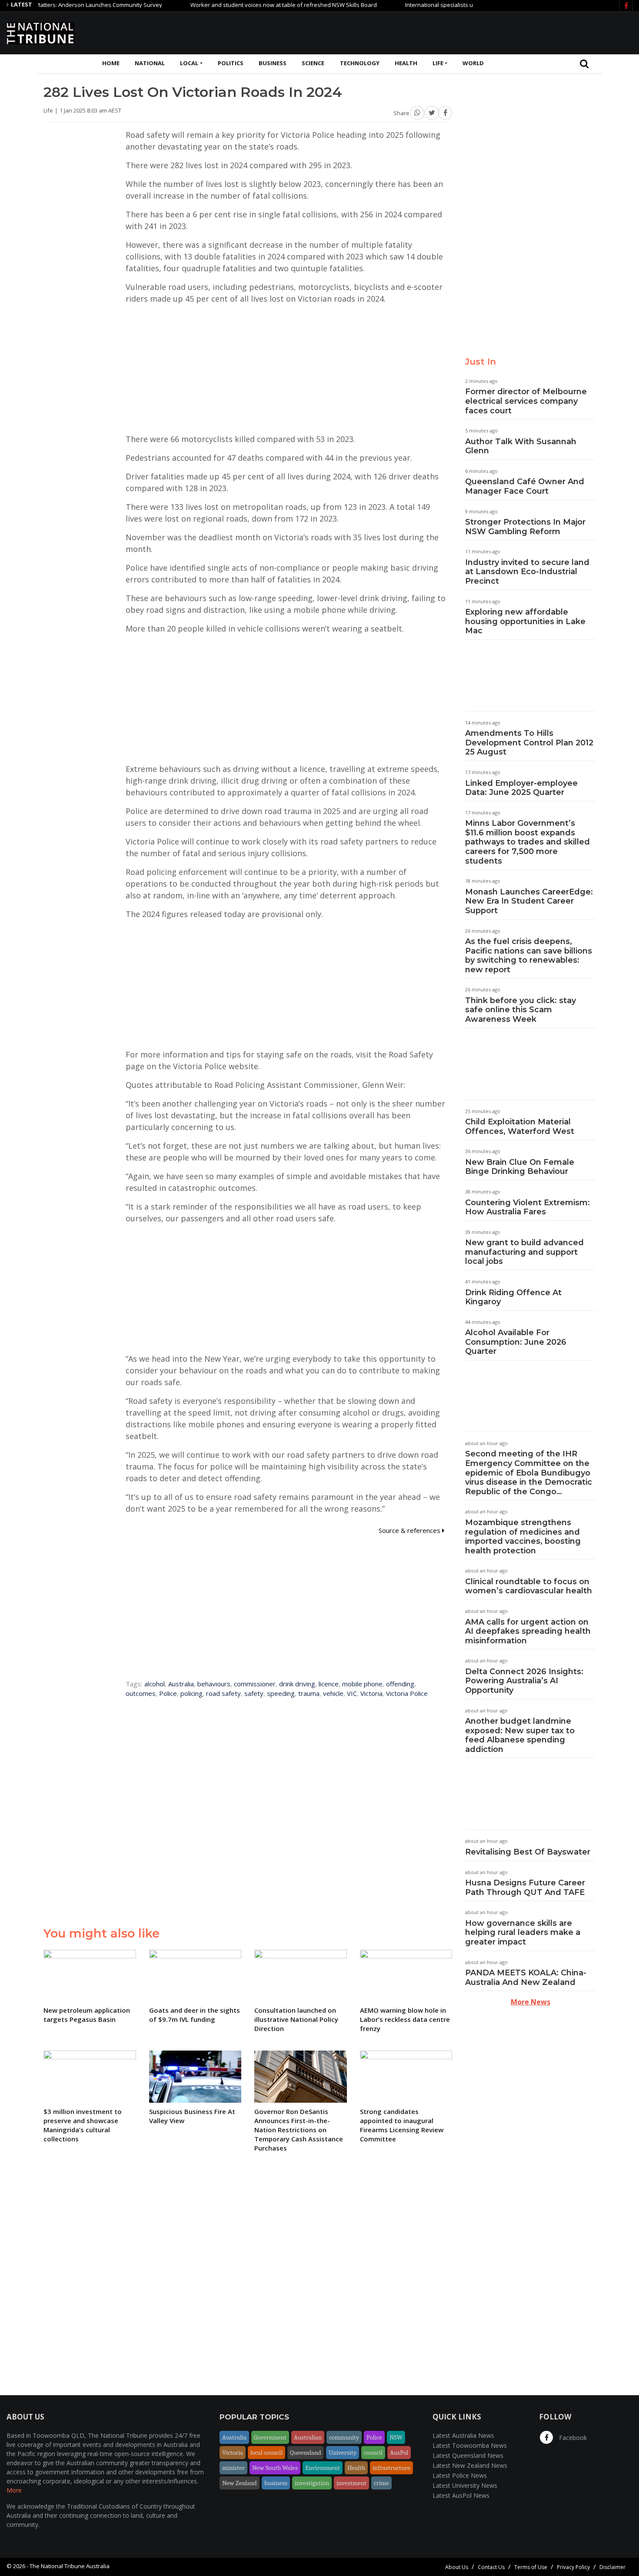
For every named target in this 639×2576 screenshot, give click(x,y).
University (343, 2453)
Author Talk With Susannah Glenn (521, 446)
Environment (323, 2468)
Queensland (306, 2453)
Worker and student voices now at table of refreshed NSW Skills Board (241, 5)
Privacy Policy (573, 2567)
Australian (308, 2437)
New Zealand (240, 2483)
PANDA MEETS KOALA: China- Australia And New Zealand (526, 1978)
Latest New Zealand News (470, 2465)
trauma (309, 1693)
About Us (457, 2567)
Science (313, 63)
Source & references (410, 1530)
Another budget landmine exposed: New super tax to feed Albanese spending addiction (520, 1735)
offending (400, 1684)
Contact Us (491, 2567)
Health (406, 63)
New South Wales (275, 2468)
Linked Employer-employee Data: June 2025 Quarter (521, 788)
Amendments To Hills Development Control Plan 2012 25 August (529, 743)
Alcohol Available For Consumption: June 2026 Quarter (516, 1342)
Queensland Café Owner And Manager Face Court (525, 486)
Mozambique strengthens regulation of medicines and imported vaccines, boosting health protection (523, 1537)
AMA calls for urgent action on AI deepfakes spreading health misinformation (528, 1631)
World (473, 63)
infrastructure (391, 2468)
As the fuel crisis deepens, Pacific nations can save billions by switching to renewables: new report (529, 956)
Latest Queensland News (468, 2455)
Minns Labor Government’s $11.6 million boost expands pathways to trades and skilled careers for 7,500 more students (528, 842)
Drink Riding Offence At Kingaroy (513, 1297)
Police (168, 1693)
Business (273, 63)
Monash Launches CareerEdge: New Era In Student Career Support (529, 901)
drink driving (297, 1684)
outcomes (141, 1693)
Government (270, 2437)
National (150, 63)
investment (351, 2483)
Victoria (371, 1693)
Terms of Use (531, 2567)
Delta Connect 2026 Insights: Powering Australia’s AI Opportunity (524, 1681)
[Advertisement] (474, 32)
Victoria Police (407, 1693)
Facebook (572, 2438)
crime (381, 2483)
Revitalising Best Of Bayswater (528, 1852)
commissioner (255, 1684)
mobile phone (362, 1684)
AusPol (399, 2453)
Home (111, 63)
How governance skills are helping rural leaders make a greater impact (523, 1933)
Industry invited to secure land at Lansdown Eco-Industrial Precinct (527, 572)
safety (254, 1693)
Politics (231, 63)
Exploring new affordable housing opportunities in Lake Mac (525, 621)
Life (438, 63)
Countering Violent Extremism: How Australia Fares (528, 1207)
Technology (360, 63)
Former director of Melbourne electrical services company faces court (526, 401)
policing (191, 1693)
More (14, 2490)
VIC (352, 1693)
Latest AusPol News (461, 2495)
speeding (281, 1693)
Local (189, 63)
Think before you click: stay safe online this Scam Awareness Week (521, 1010)
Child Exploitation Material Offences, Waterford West (520, 1127)
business (276, 2483)
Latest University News (465, 2485)
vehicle (333, 1693)
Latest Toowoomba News (470, 2445)
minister (233, 2468)
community (344, 2437)
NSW (396, 2437)
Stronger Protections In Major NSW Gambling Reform (525, 527)
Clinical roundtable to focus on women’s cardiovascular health (529, 1586)
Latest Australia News (463, 2435)
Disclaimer (612, 2567)
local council (266, 2453)
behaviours (214, 1684)
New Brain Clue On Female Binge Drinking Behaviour (520, 1167)
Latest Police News (460, 2475)
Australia (181, 1684)
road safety (223, 1693)
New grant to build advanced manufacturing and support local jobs (524, 1252)
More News (531, 2002)
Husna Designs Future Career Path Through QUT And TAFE (525, 1888)
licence (329, 1684)
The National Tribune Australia (70, 2566)
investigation (312, 2483)
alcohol (155, 1684)
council (373, 2453)
